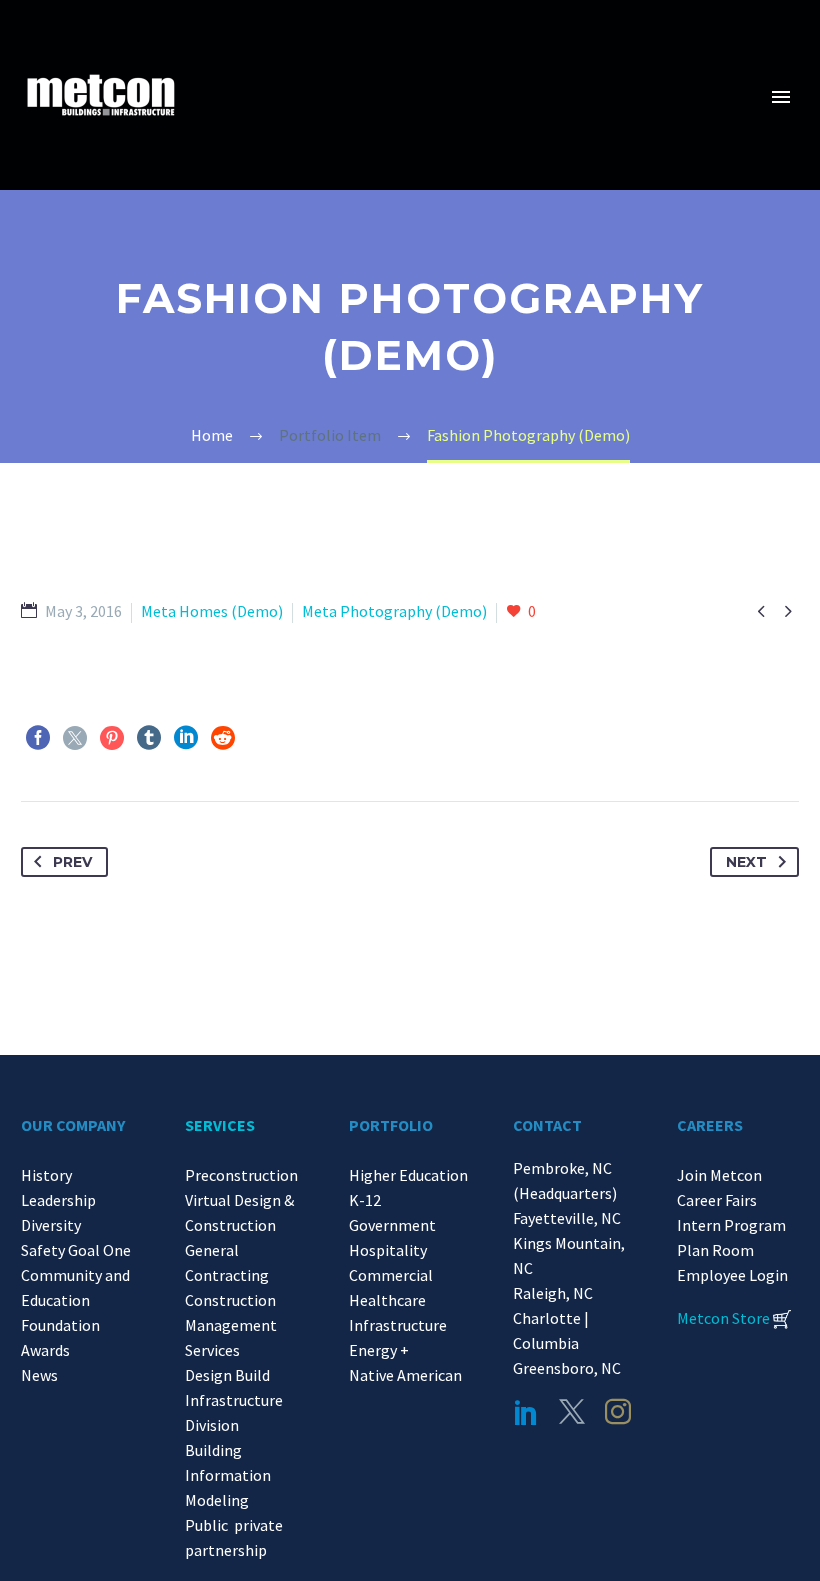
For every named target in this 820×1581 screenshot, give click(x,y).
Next (746, 862)
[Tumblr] (149, 738)
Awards (45, 1350)
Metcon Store (723, 1318)
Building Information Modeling (228, 1475)
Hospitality (388, 1250)
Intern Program (731, 1225)
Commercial (391, 1275)
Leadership (58, 1200)
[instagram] (618, 1412)
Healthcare (387, 1300)
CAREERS (710, 1125)
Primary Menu (781, 97)
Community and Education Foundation (75, 1300)
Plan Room (715, 1250)
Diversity (51, 1225)
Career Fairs (717, 1200)
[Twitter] (75, 738)
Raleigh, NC (553, 1293)
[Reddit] (223, 738)
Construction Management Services (231, 1325)
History (46, 1175)
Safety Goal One (76, 1250)
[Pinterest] (112, 738)
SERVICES (220, 1125)
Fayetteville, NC (570, 1218)
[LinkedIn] (186, 738)
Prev (72, 862)
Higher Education (408, 1175)
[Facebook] (38, 738)
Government (392, 1225)
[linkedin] (526, 1412)
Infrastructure (398, 1325)
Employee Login (732, 1275)
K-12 (365, 1200)
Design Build (227, 1375)
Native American (405, 1375)
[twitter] (572, 1412)
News (39, 1375)
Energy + (379, 1350)
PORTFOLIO (391, 1125)
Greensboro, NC (567, 1368)
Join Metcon (719, 1175)
